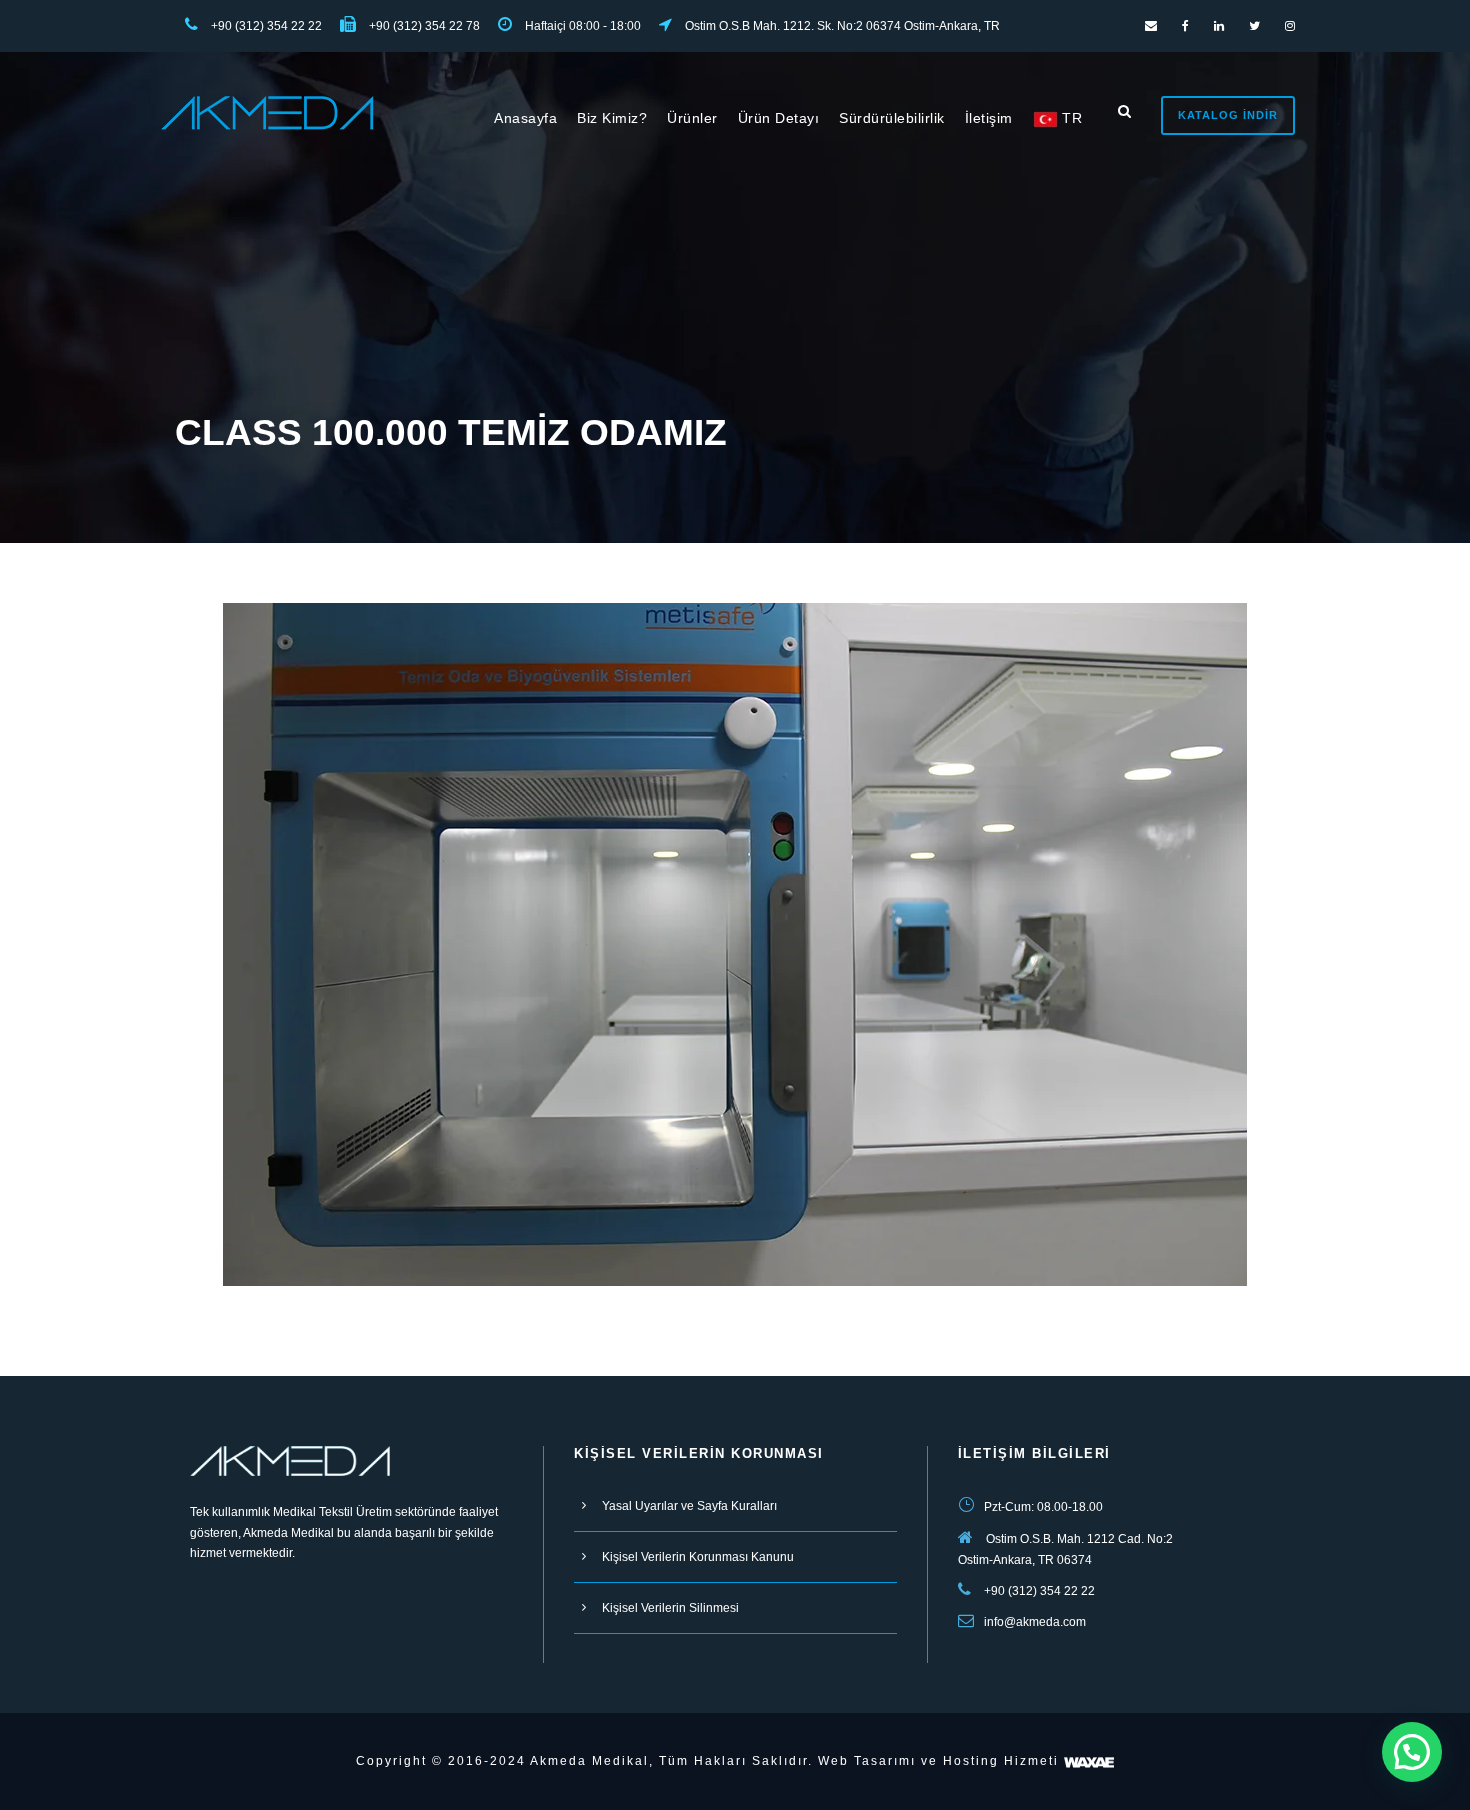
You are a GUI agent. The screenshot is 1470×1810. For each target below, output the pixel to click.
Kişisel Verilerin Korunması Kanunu (698, 1557)
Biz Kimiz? (612, 118)
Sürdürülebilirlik (892, 118)
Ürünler (692, 118)
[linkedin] (1219, 26)
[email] (1151, 26)
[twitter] (1254, 26)
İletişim (989, 118)
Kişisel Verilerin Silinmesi (670, 1608)
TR (1070, 118)
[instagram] (1290, 26)
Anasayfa (525, 118)
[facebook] (1185, 26)
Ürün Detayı (779, 118)
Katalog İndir (1228, 115)
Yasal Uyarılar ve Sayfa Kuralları (689, 1506)
